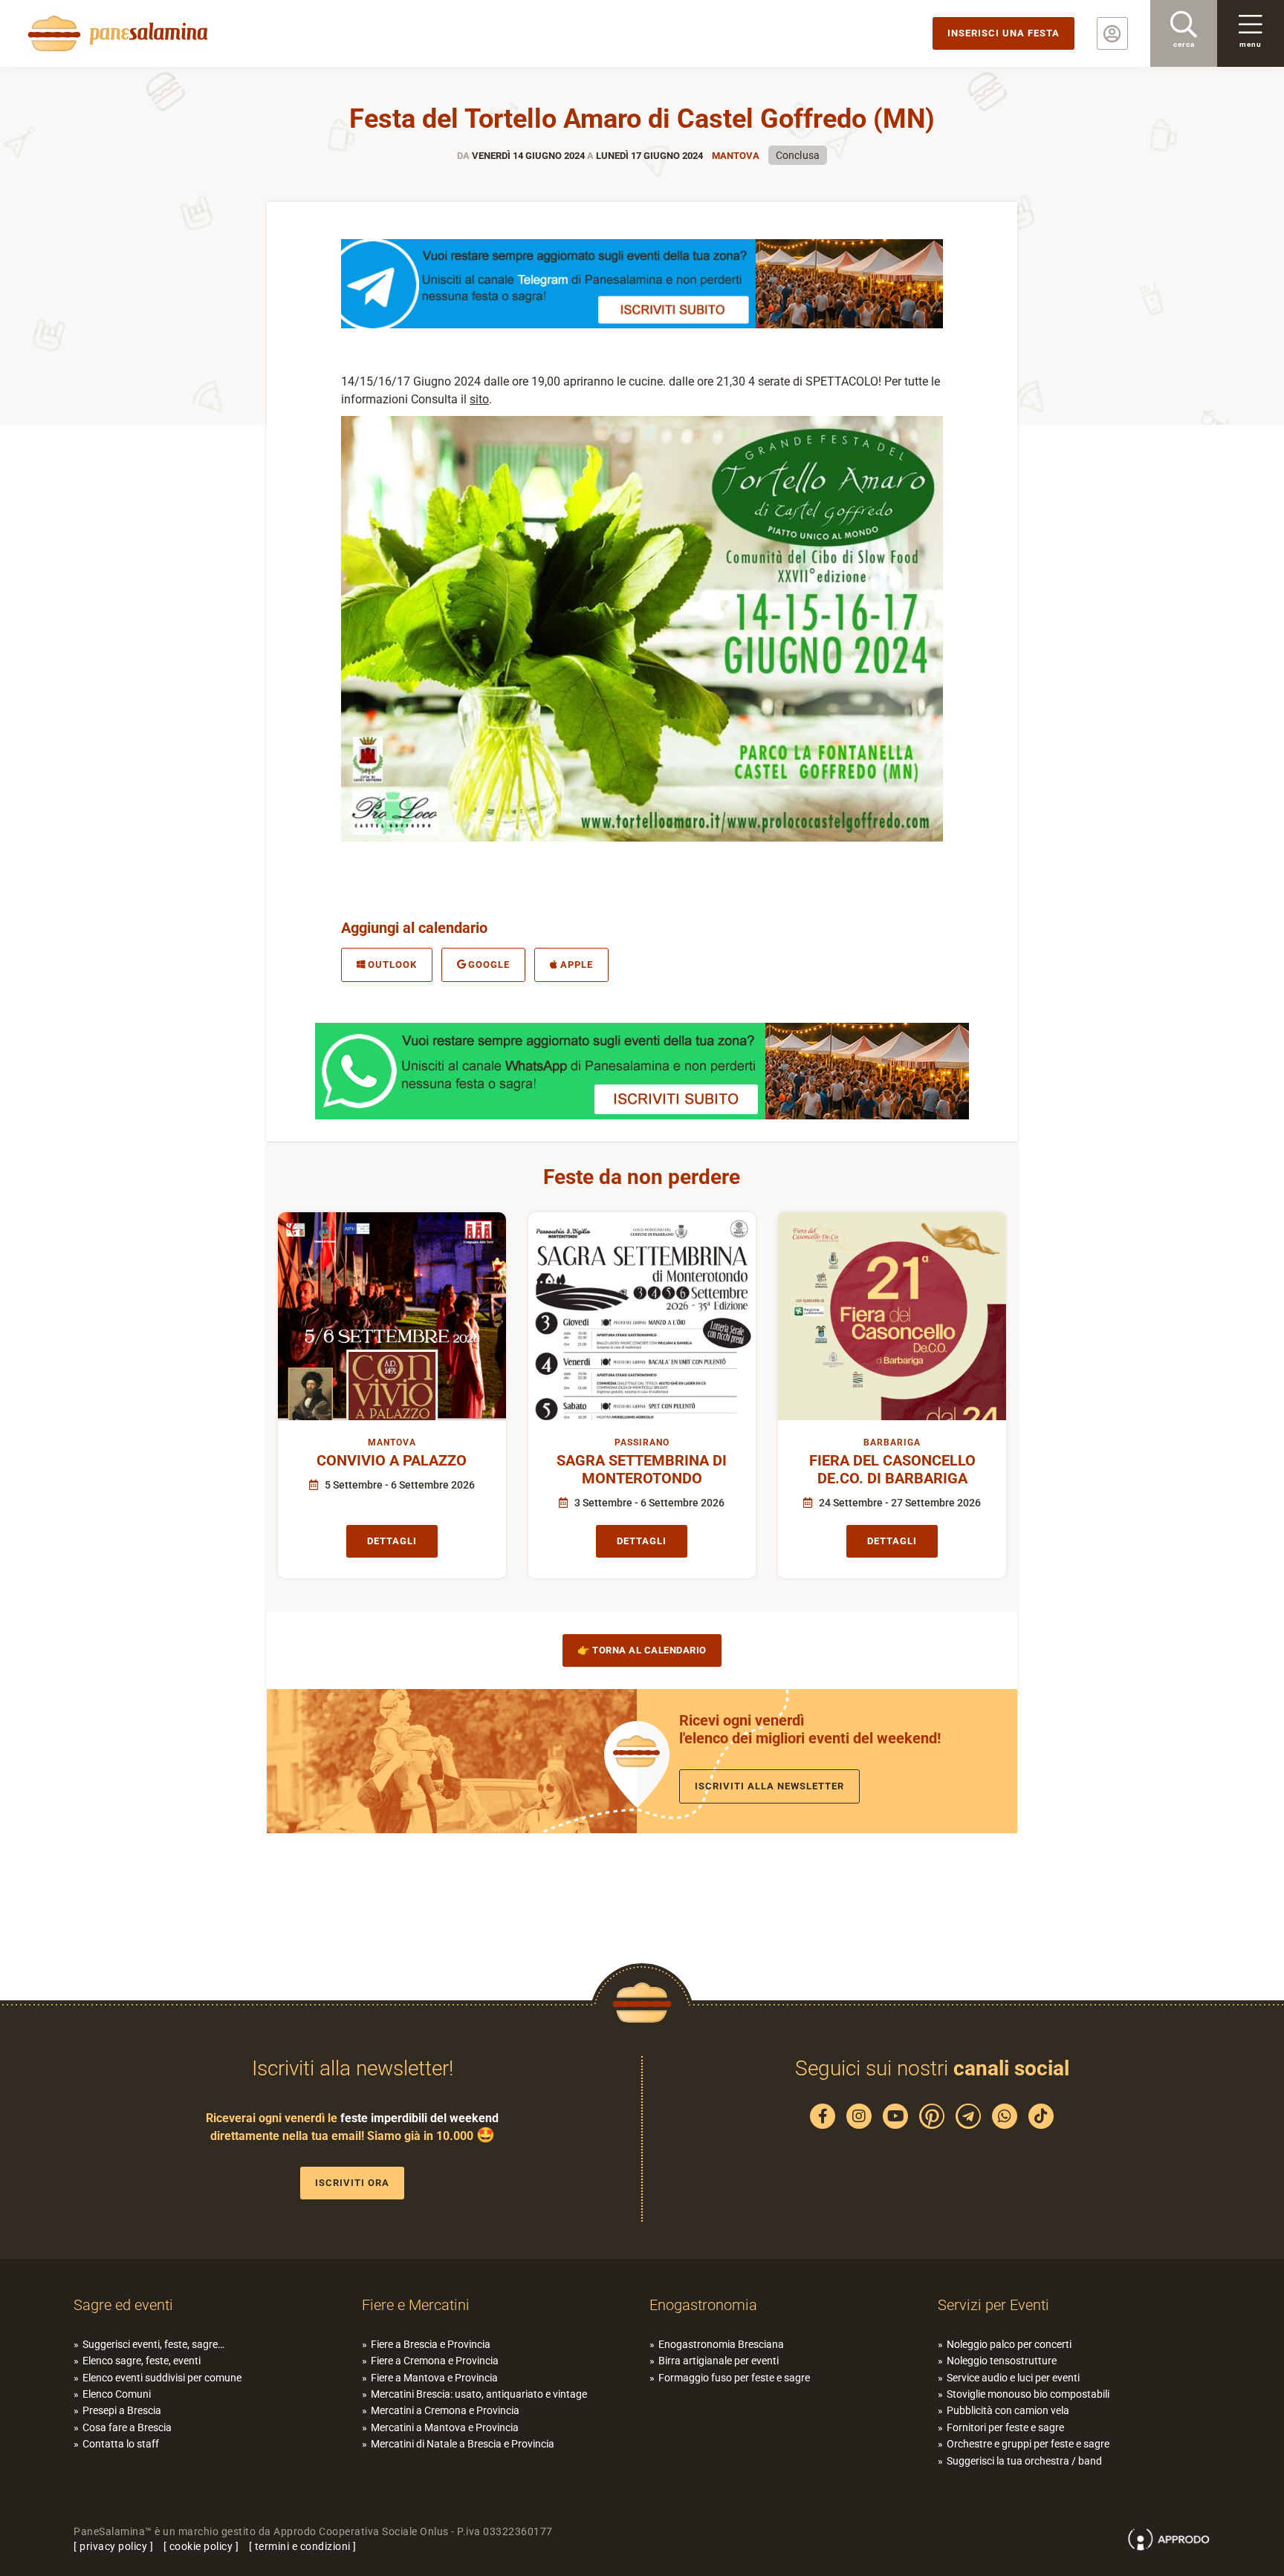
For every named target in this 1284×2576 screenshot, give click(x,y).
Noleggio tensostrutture (1002, 2361)
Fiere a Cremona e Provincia (435, 2361)
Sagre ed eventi (123, 2305)
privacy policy (113, 2546)
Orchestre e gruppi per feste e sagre (1028, 2444)
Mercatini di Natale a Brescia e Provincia (463, 2444)
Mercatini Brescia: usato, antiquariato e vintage (479, 2394)
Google (489, 965)
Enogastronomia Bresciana (721, 2344)
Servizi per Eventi (993, 2305)
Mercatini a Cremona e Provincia (445, 2410)
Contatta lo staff (121, 2444)
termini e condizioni (303, 2546)
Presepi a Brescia (122, 2410)
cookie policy (201, 2546)
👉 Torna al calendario (642, 1650)
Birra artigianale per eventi (719, 2361)
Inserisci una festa (1003, 33)
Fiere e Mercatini (416, 2305)
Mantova (736, 156)
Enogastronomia (703, 2305)
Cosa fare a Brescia (127, 2427)
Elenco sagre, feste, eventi (142, 2361)
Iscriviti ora (352, 2183)
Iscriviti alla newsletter (769, 1786)
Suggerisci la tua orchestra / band (1024, 2461)
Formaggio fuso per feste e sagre (734, 2378)
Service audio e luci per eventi (1013, 2378)
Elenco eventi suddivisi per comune (162, 2378)
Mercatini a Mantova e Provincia (445, 2427)
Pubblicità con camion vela (1008, 2410)
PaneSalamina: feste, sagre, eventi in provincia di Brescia (115, 33)
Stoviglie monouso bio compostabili (1028, 2394)
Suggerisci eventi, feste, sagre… (153, 2344)
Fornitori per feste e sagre (1005, 2427)
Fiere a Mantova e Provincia (434, 2378)
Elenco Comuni (117, 2394)
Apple (577, 965)
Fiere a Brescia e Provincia (431, 2344)
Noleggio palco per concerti (1009, 2344)
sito (479, 399)
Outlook (392, 965)
